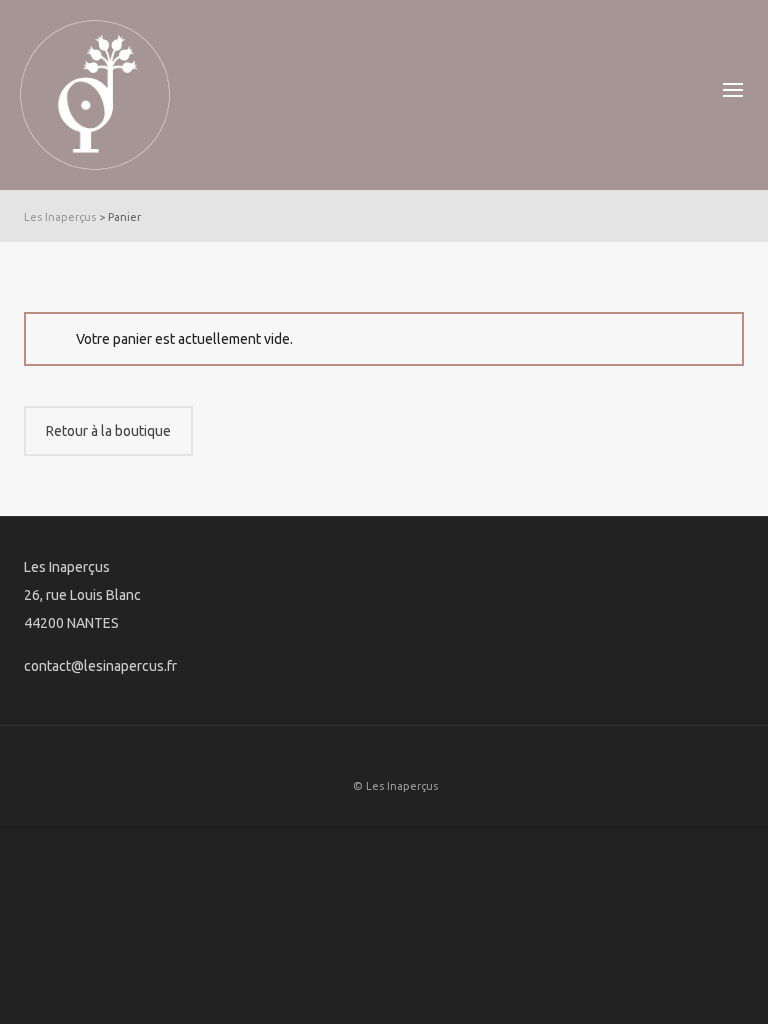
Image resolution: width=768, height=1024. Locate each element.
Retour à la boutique (108, 431)
